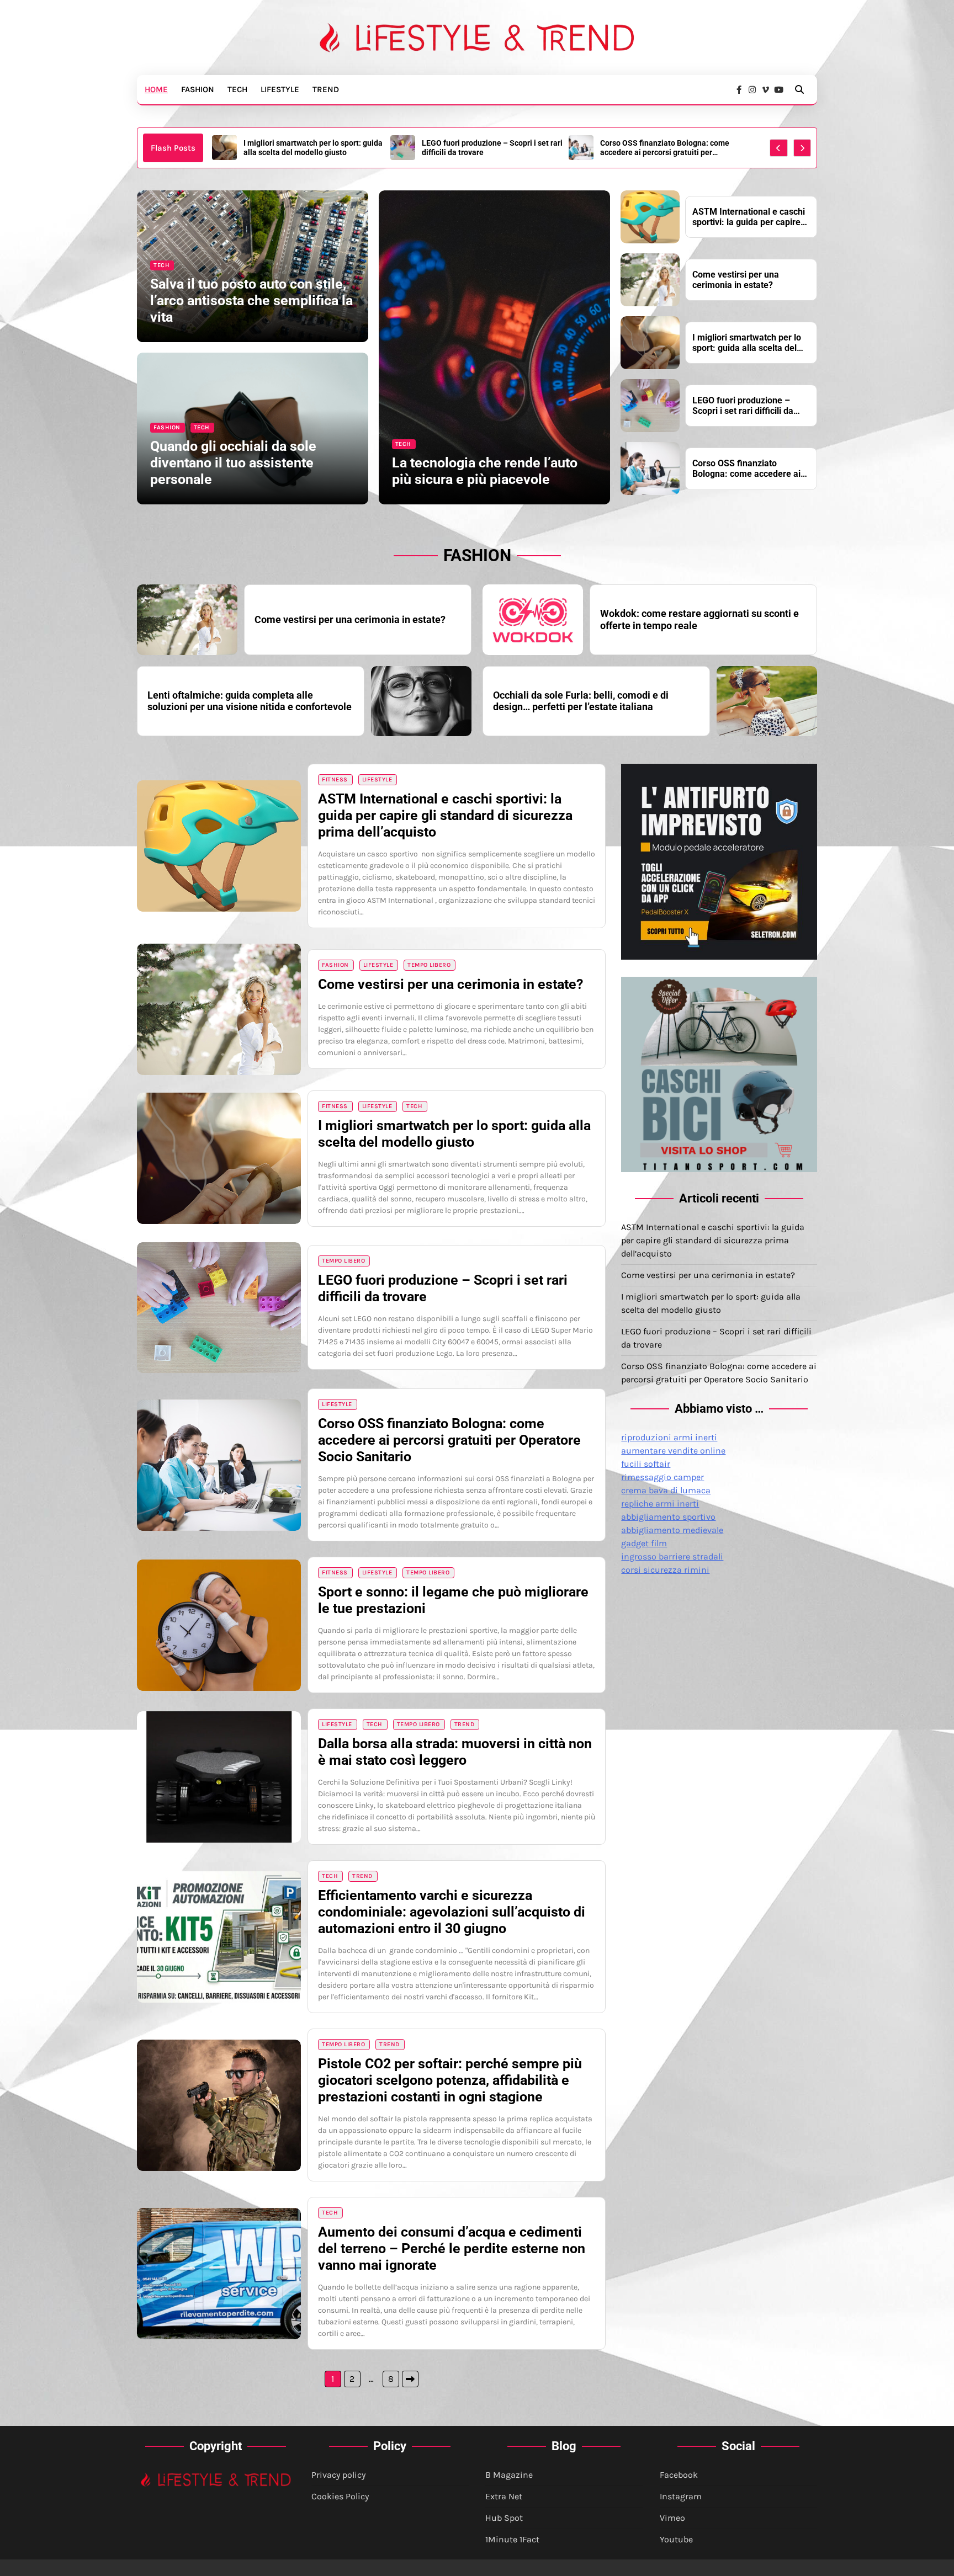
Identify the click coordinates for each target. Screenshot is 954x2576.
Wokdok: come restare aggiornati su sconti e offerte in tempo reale (699, 619)
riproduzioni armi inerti (669, 1437)
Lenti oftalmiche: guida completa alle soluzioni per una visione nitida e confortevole (250, 701)
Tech (237, 89)
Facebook (679, 2475)
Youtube (676, 2539)
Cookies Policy (340, 2496)
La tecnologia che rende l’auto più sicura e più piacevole (485, 471)
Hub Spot (504, 2518)
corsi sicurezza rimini (665, 1570)
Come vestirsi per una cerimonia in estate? (736, 280)
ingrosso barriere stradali (672, 1556)
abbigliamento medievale (672, 1530)
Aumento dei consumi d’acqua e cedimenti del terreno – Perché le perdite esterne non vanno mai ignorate (452, 2248)
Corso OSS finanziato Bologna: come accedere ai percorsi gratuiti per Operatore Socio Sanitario (486, 148)
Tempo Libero (429, 965)
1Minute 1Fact (512, 2539)
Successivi (410, 2379)
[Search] (799, 89)
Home (156, 89)
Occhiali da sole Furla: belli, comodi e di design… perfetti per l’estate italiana (581, 701)
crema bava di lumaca (666, 1490)
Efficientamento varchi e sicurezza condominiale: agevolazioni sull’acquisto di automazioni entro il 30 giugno (452, 1912)
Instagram (681, 2496)
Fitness (335, 779)
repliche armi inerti (660, 1503)
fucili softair (646, 1464)
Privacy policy (338, 2475)
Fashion (198, 89)
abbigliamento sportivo (668, 1517)
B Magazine (509, 2475)
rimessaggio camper (662, 1477)
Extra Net (504, 2496)
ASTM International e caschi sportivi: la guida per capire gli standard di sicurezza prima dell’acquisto (669, 148)
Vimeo (672, 2518)
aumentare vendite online (673, 1451)
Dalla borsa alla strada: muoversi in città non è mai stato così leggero (455, 1752)
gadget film (644, 1543)
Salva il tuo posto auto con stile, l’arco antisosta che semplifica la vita (251, 300)
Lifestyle (280, 89)
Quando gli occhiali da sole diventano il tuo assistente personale (233, 463)
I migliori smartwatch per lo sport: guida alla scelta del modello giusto (747, 343)
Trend (326, 89)
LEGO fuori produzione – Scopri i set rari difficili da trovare (314, 148)
